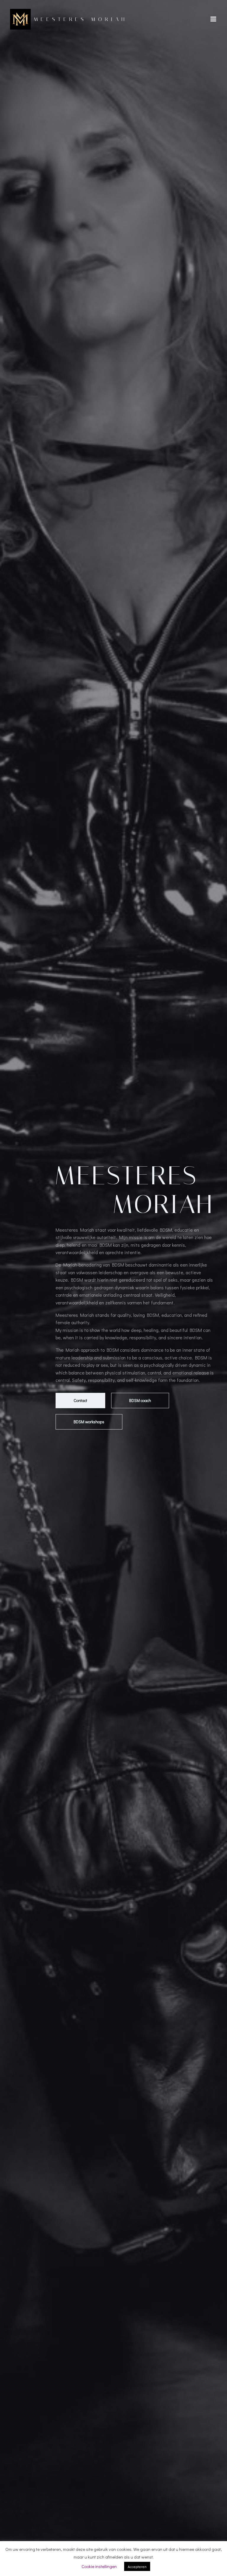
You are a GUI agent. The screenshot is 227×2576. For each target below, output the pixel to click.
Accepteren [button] (137, 2566)
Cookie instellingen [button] (99, 2566)
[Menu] (213, 19)
